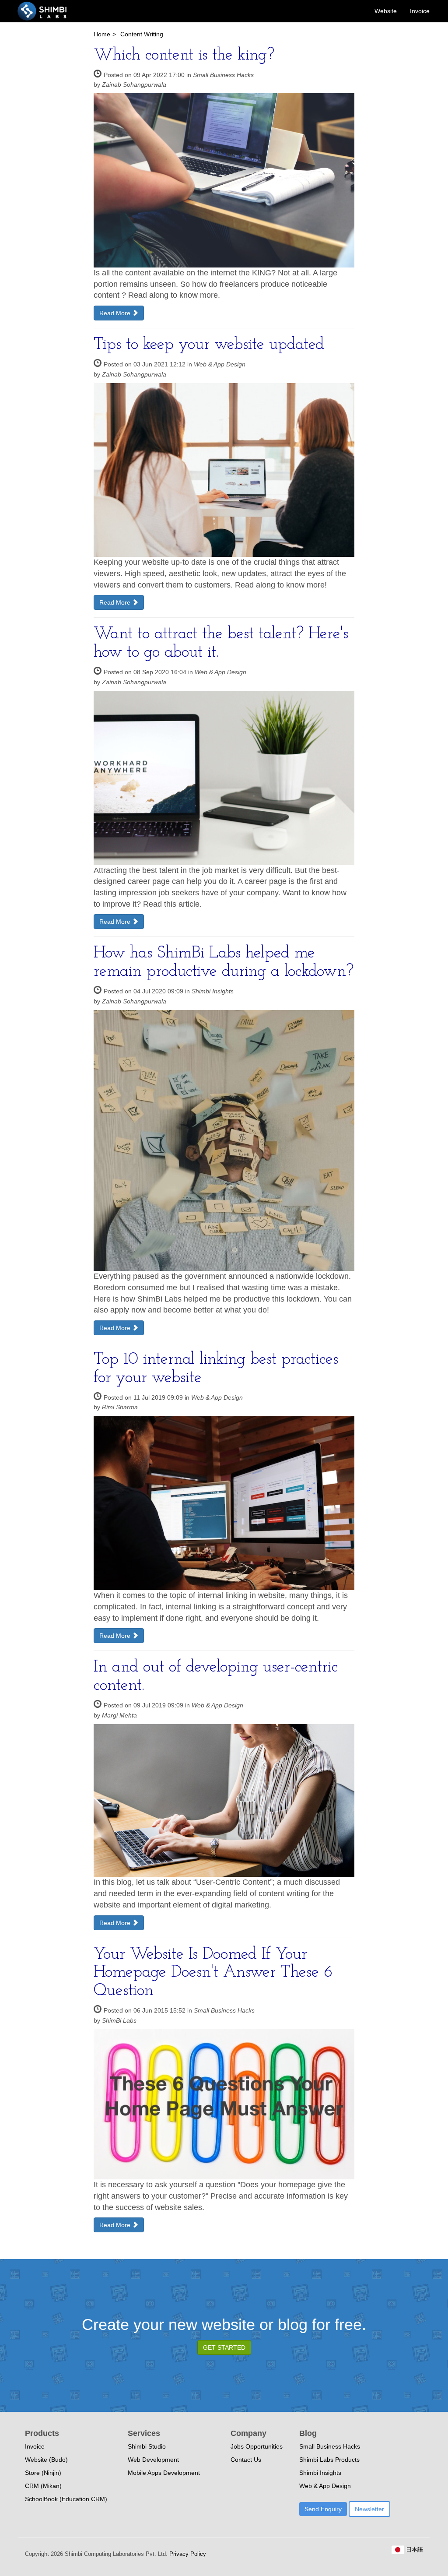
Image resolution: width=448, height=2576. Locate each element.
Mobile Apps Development (164, 2473)
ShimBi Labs (119, 2020)
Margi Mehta (119, 1715)
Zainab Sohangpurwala (134, 84)
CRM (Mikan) (43, 2486)
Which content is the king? (184, 55)
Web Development (153, 2460)
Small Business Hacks (223, 75)
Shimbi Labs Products (329, 2460)
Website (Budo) (46, 2460)
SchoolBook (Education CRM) (66, 2499)
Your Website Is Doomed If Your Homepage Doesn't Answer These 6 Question (213, 1973)
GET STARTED (224, 2347)
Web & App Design (220, 364)
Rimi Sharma (120, 1407)
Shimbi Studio (147, 2446)
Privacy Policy (187, 2554)
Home (102, 34)
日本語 (414, 2550)
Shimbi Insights (213, 991)
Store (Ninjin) (43, 2473)
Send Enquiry (323, 2509)
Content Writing (142, 34)
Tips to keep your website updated (209, 345)
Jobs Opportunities (257, 2446)
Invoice (420, 11)
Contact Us (246, 2460)
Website (386, 11)
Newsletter (369, 2509)
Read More (116, 313)
